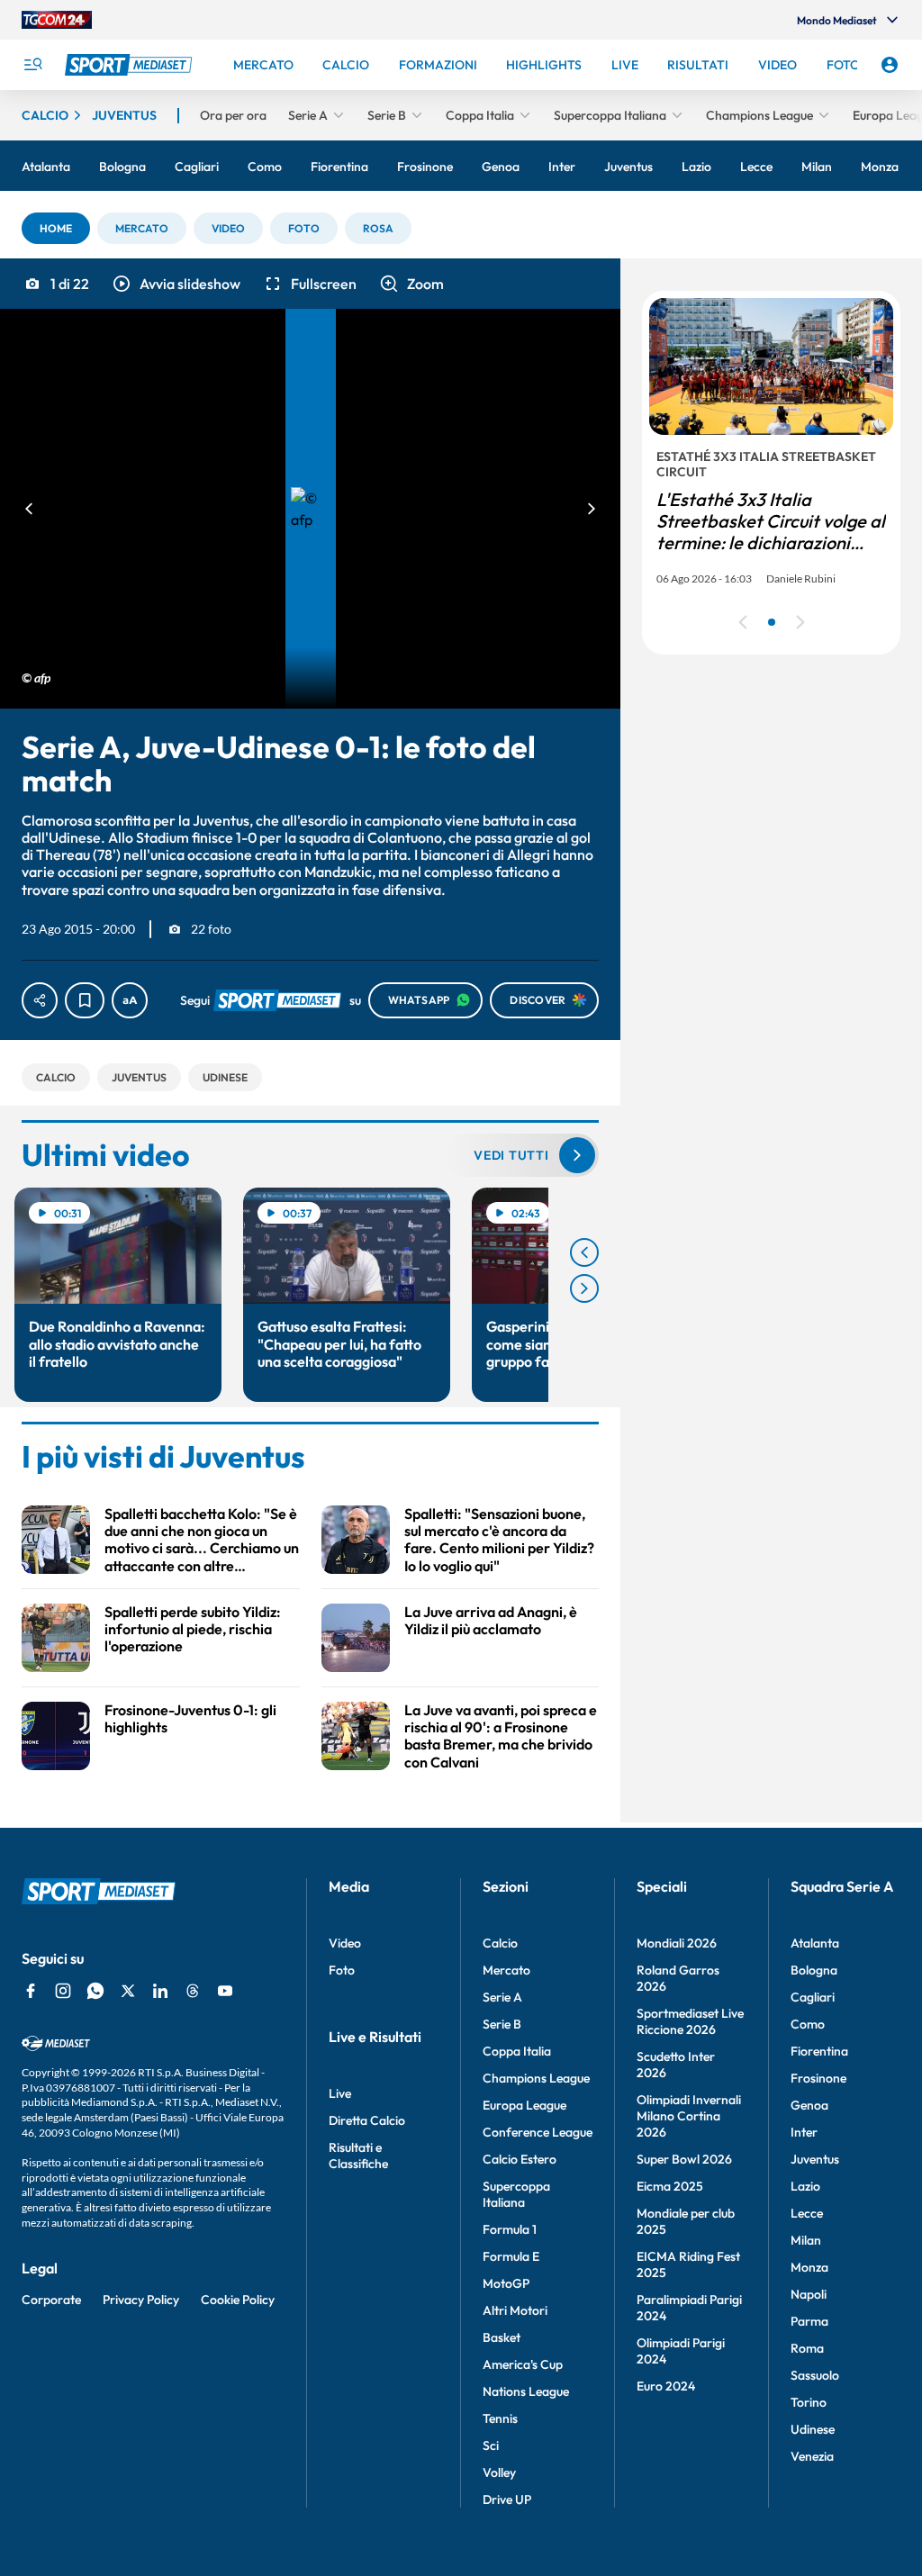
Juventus (815, 2159)
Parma (809, 2321)
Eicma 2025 (670, 2186)
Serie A (502, 1997)
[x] (128, 1991)
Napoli (809, 2294)
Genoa (809, 2105)
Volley (499, 2472)
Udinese (813, 2429)
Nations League (526, 2391)
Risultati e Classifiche (358, 2156)
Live (340, 2093)
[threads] (193, 1991)
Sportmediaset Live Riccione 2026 (690, 2021)
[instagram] (63, 1991)
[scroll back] (584, 1252)
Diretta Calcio (367, 2120)
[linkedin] (160, 1991)
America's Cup (523, 2364)
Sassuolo (815, 2375)
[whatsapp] (95, 1991)
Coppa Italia (517, 2051)
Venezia (812, 2456)
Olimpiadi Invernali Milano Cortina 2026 (689, 2116)
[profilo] (890, 65)
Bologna (814, 1970)
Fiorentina (819, 2051)
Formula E (511, 2256)
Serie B (502, 2024)
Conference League (538, 2132)
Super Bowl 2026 (684, 2159)
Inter (804, 2132)
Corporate (51, 2300)
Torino (809, 2402)
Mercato (506, 1970)
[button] (56, 228)
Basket (502, 2337)
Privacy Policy (141, 2300)
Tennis (500, 2418)
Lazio (805, 2186)
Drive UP (507, 2499)
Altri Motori (515, 2310)
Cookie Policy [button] (238, 2300)
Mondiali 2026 (677, 1943)
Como (808, 2024)
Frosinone (818, 2078)
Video (345, 1943)
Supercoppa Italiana (516, 2194)
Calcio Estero (520, 2159)
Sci (491, 2445)
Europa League (524, 2105)
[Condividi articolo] (40, 1000)
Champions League (536, 2078)
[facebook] (31, 1991)
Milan (806, 2240)
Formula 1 (510, 2229)
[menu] (32, 65)
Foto (342, 1970)
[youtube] (225, 1991)
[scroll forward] (584, 1288)
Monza (809, 2267)
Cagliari (813, 1997)
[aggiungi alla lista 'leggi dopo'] (85, 1000)
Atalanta (815, 1943)
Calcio (500, 1943)
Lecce (807, 2213)
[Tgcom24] (57, 20)
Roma (807, 2348)
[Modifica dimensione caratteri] (130, 1000)
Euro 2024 (666, 2386)
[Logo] (131, 65)
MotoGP (506, 2283)
